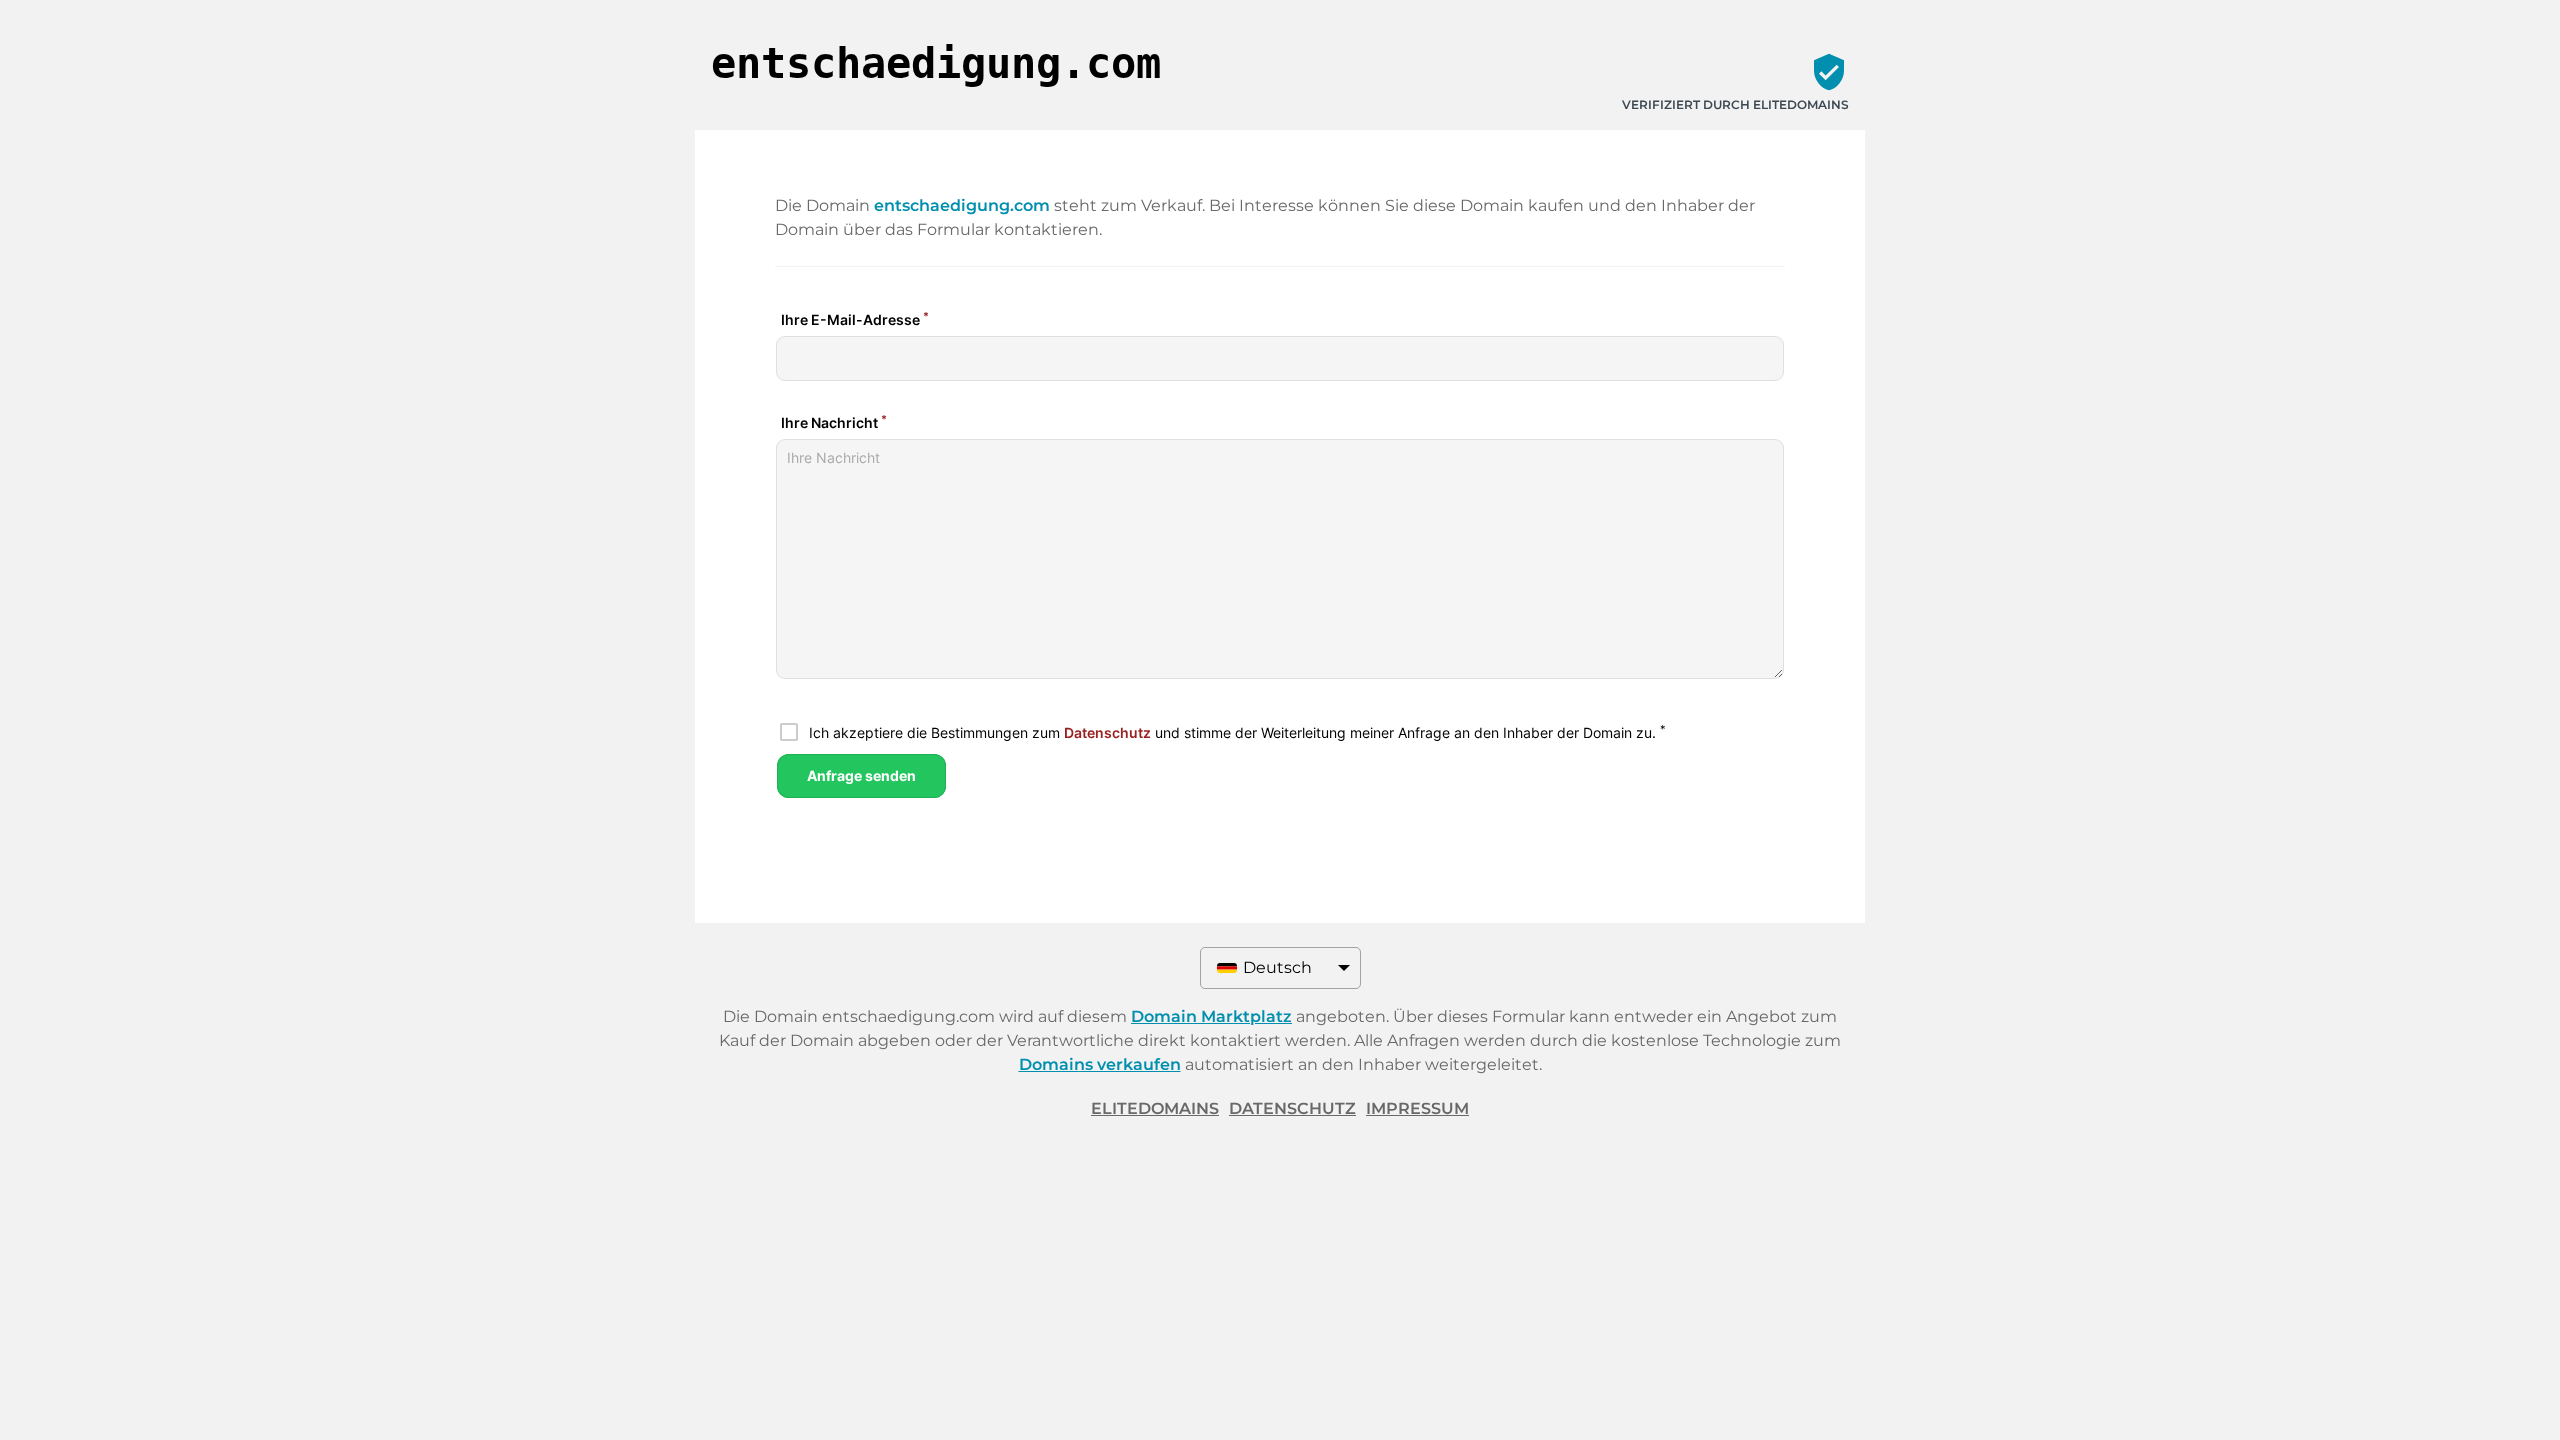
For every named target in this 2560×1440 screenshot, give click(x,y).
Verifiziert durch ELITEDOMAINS (1735, 104)
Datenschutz (1292, 1108)
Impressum (1417, 1108)
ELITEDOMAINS (1155, 1108)
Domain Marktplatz (1211, 1016)
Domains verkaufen (1100, 1064)
